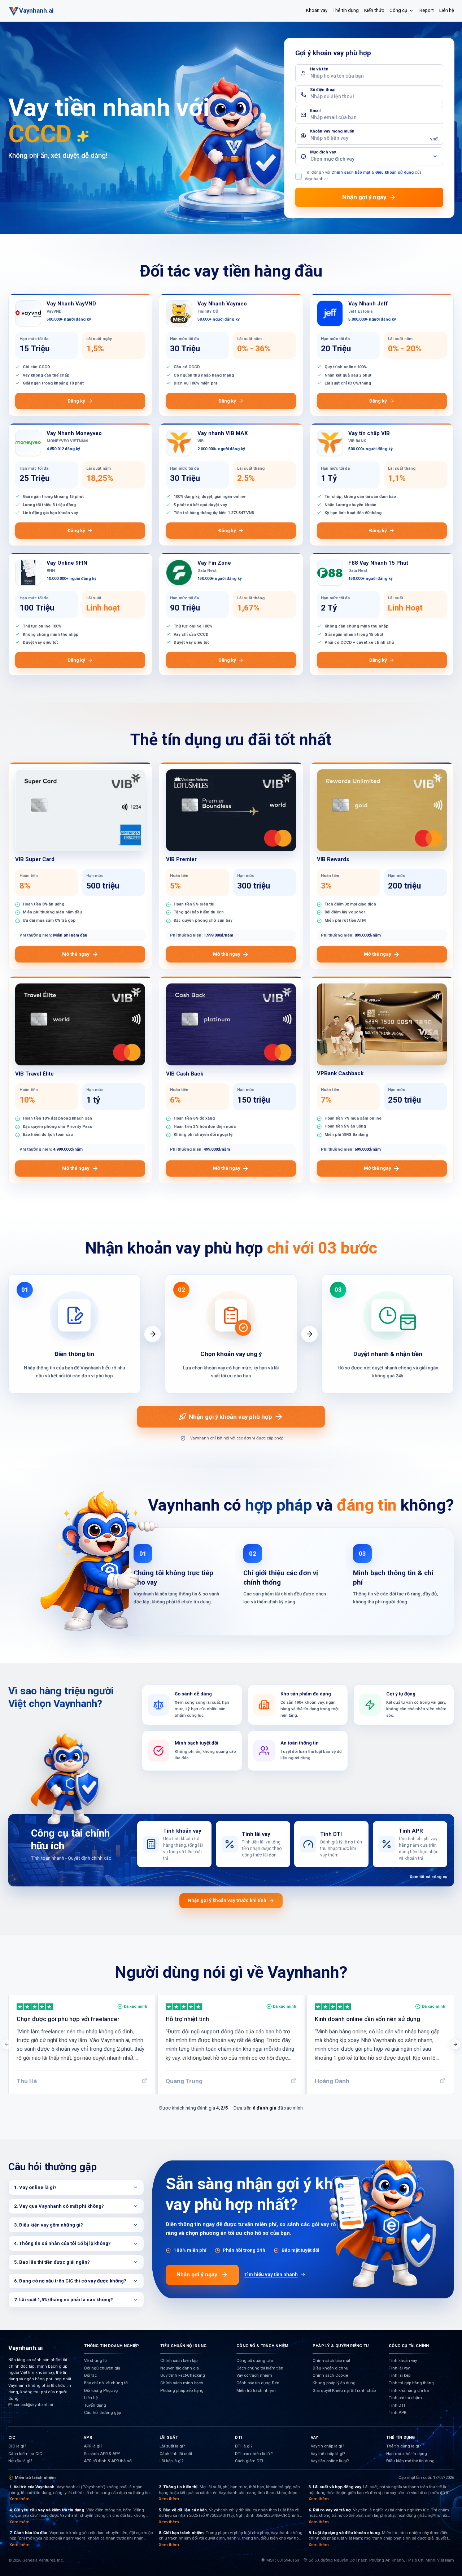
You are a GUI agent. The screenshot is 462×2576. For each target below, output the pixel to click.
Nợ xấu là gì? (20, 2461)
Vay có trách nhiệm (254, 2375)
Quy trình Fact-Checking (183, 2375)
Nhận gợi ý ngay (197, 2275)
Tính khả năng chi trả (409, 2391)
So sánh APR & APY (102, 2454)
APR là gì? (93, 2446)
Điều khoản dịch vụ (330, 2368)
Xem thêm (19, 2499)
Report (427, 10)
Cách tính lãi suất (176, 2454)
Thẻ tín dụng (346, 10)
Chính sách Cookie (330, 2375)
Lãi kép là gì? (171, 2461)
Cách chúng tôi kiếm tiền (260, 2368)
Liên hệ (447, 10)
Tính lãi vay (399, 2368)
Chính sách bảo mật (351, 172)
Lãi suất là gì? (172, 2446)
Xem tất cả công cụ (428, 1877)
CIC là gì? (17, 2446)
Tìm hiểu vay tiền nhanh (271, 2274)
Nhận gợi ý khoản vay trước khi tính (227, 1900)
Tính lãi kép (400, 2375)
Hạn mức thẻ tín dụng (407, 2454)
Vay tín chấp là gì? (327, 2446)
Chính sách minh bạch (182, 2383)
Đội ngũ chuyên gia (102, 2368)
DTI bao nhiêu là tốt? (254, 2454)
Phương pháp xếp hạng (182, 2391)
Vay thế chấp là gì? (328, 2454)
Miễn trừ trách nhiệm (256, 2391)
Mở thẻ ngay (76, 954)
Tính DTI (397, 2405)
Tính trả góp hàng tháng (411, 2383)
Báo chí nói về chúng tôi (106, 2383)
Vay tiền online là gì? (330, 2461)
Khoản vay (317, 10)
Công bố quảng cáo (255, 2361)
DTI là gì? (244, 2446)
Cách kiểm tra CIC (25, 2454)
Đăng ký (76, 401)
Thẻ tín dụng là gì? (404, 2446)
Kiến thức (374, 10)
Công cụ (398, 10)
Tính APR (397, 2413)
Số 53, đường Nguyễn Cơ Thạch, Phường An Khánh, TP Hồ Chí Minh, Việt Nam (381, 2560)
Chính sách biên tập (179, 2361)
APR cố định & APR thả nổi (108, 2461)
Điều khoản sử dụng (395, 172)
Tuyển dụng (95, 2405)
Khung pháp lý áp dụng (334, 2383)
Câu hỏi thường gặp (103, 2413)
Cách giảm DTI (249, 2461)
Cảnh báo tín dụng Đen (258, 2383)
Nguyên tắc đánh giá (180, 2368)
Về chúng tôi (96, 2361)
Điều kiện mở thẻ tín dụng (410, 2461)
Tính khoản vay (403, 2361)
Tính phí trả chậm (405, 2398)
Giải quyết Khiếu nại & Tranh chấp (344, 2391)
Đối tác (90, 2375)
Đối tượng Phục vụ (101, 2391)
